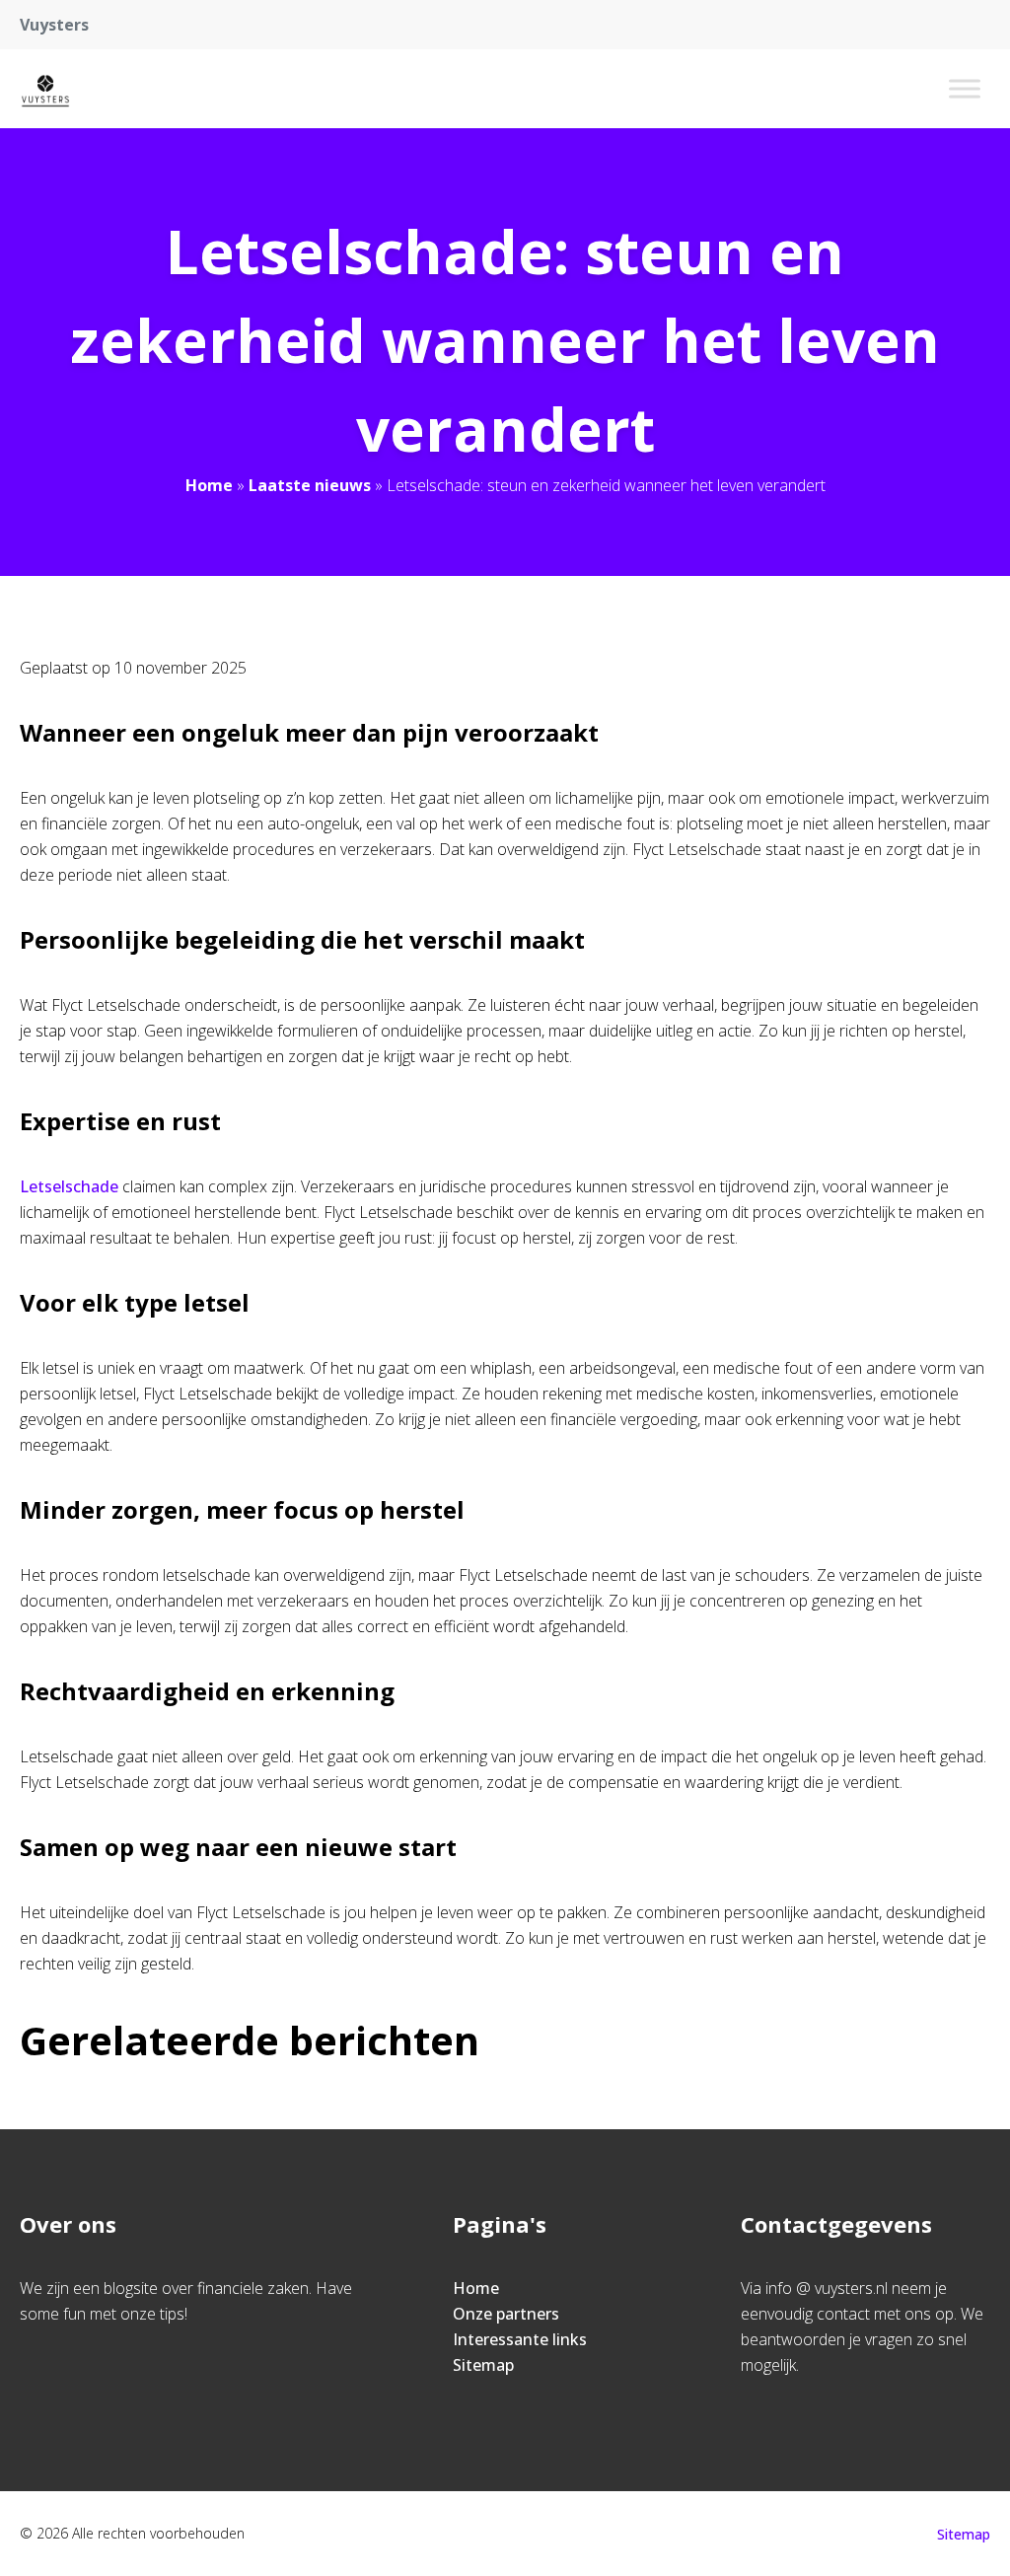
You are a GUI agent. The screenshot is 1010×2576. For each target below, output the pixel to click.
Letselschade (69, 1186)
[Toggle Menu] (965, 88)
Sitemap (483, 2365)
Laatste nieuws (310, 485)
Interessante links (520, 2339)
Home (209, 485)
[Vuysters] (45, 89)
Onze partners (506, 2314)
